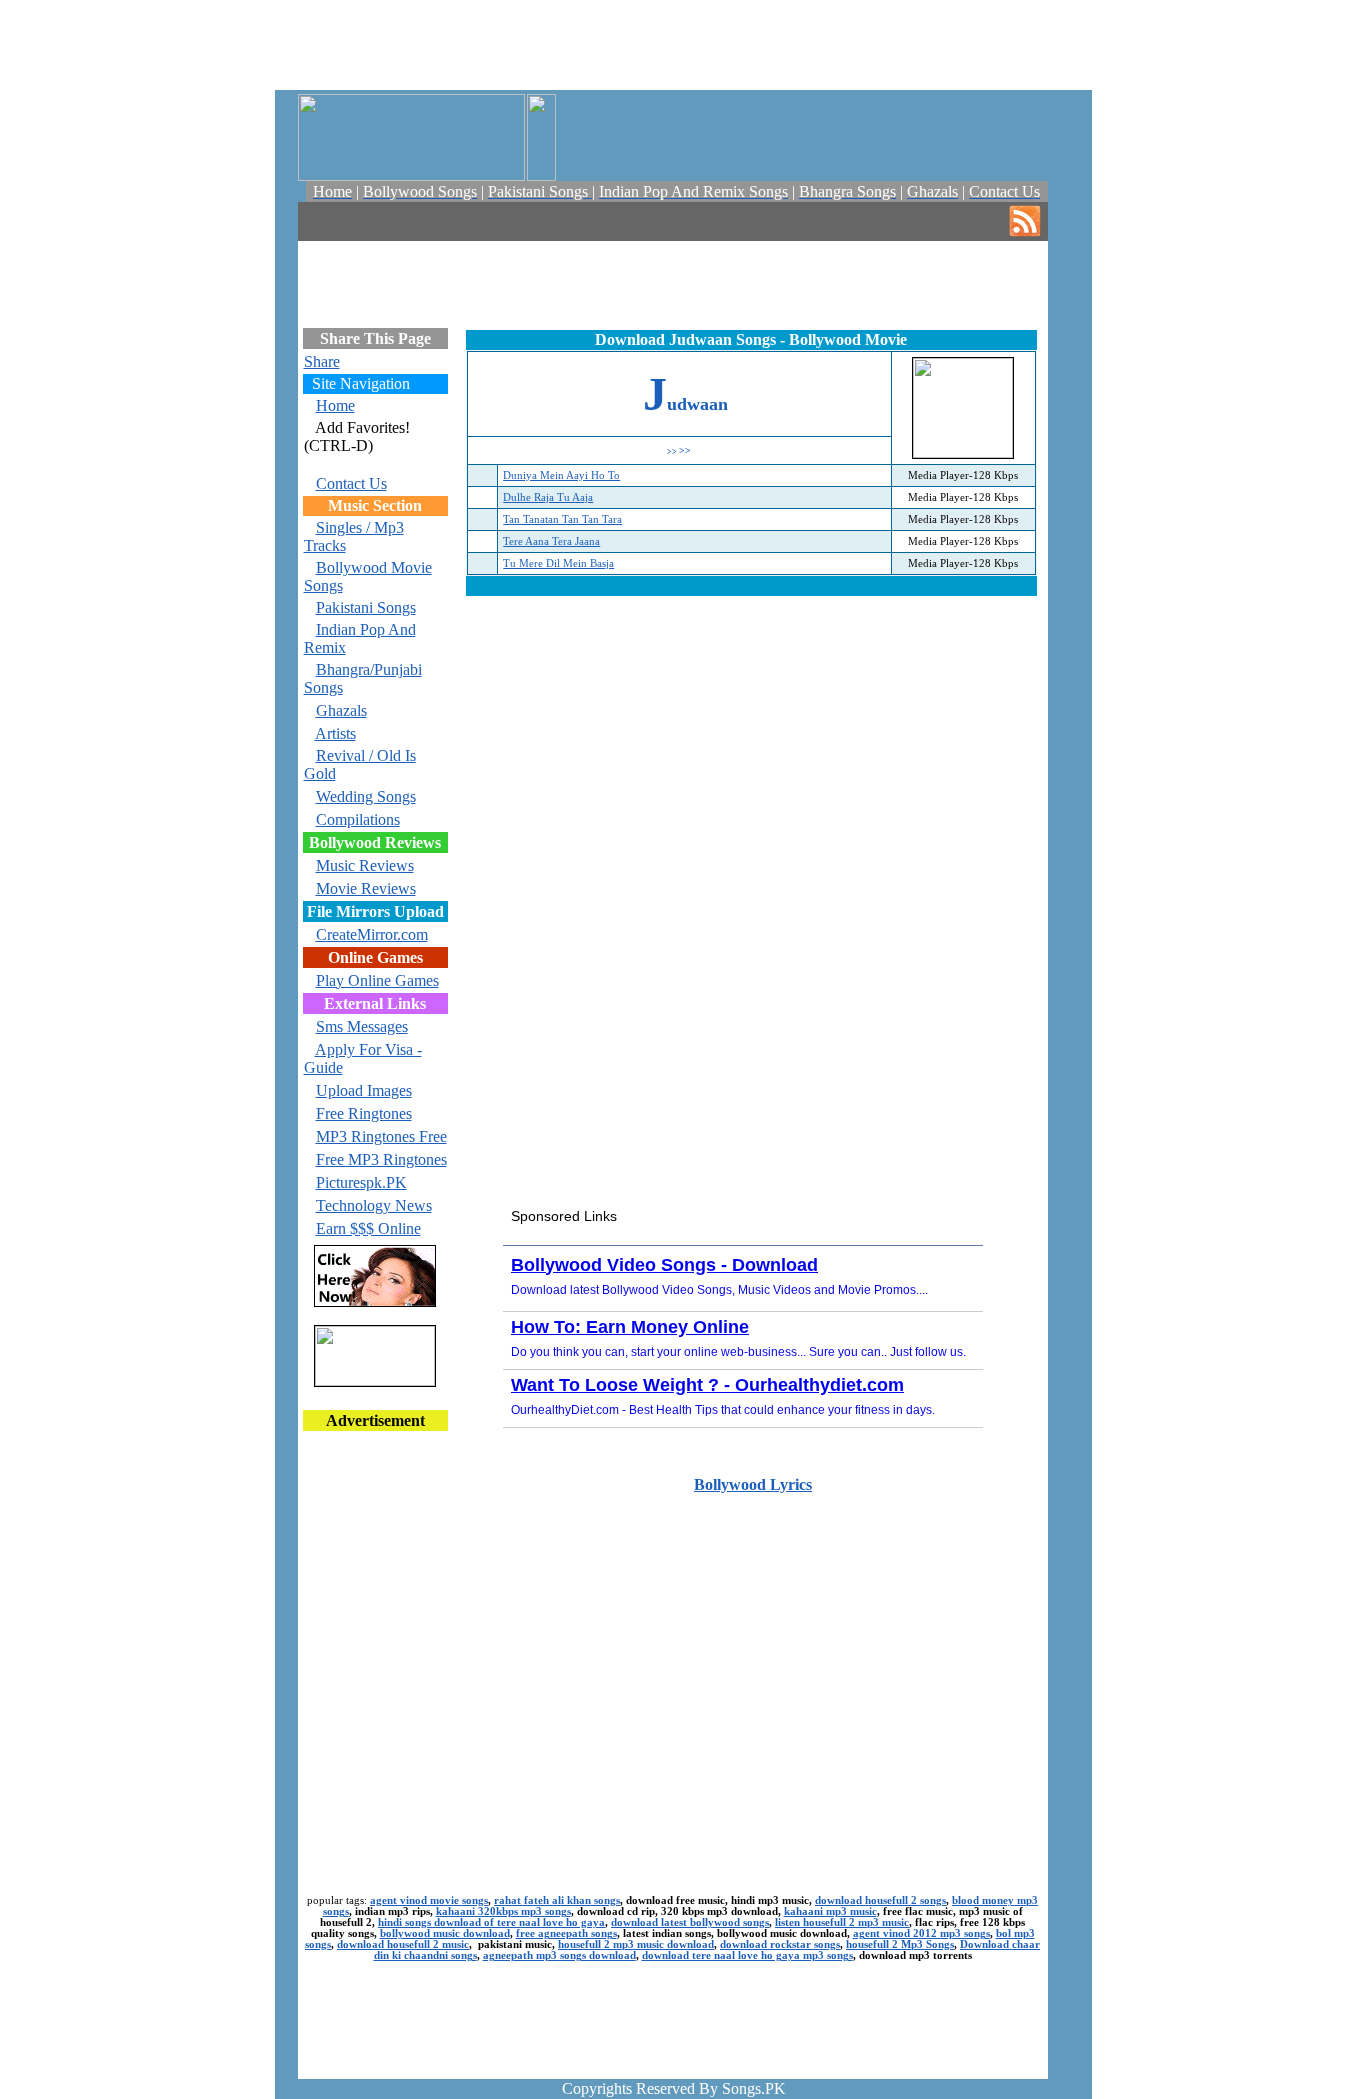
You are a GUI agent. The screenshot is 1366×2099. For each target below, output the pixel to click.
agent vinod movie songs (429, 1900)
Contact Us (351, 483)
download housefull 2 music (403, 1944)
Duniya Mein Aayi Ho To (561, 475)
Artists (335, 733)
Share (322, 361)
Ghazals (341, 710)
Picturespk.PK (361, 1182)
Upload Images (364, 1090)
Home (335, 405)
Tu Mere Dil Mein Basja (558, 563)
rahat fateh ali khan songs (557, 1900)
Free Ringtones (364, 1113)
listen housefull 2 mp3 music (842, 1922)
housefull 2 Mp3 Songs (900, 1944)
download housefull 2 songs (880, 1900)
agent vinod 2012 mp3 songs (921, 1933)
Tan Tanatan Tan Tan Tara (562, 519)
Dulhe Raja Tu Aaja (548, 497)
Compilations (358, 819)
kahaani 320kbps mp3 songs (503, 1911)
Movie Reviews (366, 888)
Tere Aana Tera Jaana (551, 541)
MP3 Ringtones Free (381, 1136)
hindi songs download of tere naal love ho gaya (491, 1922)
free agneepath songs (566, 1933)
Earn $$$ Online (368, 1228)
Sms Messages (362, 1026)
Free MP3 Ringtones (381, 1159)
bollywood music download (445, 1933)
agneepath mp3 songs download (559, 1955)
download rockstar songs (780, 1944)
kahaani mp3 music (830, 1911)
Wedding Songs (366, 796)
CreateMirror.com (372, 934)
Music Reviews (365, 865)
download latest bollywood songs (690, 1922)
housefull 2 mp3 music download (636, 1944)
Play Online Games (377, 980)
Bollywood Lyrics (753, 1484)
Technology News (374, 1205)
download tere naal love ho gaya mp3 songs (747, 1955)
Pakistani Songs (366, 607)
